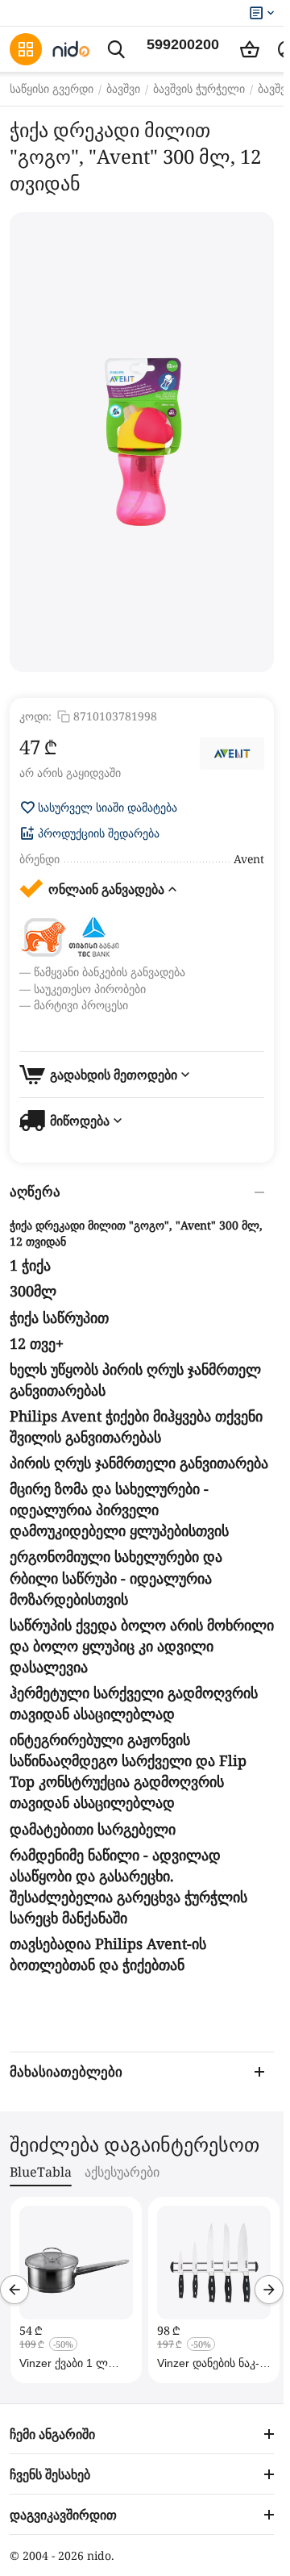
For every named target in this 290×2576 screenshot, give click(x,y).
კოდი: (35, 716)
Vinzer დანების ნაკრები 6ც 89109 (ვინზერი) (208, 2363)
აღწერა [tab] (35, 1192)
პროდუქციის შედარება (99, 833)
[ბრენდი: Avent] (232, 754)
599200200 (183, 44)
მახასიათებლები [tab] (66, 2072)
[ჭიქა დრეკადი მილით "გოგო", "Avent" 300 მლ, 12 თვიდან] (142, 442)
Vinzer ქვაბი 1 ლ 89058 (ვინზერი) (64, 2363)
